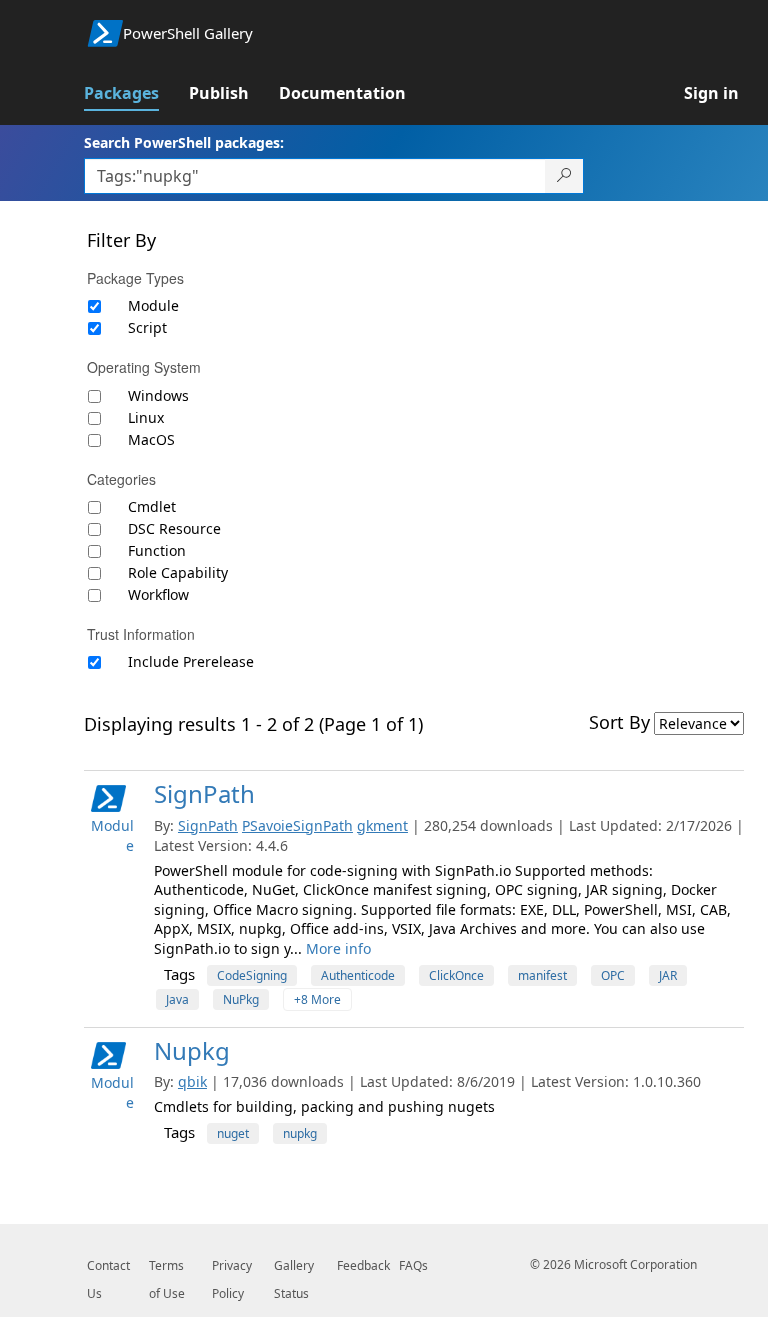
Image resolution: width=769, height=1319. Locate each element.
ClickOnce (456, 975)
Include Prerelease (191, 661)
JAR (668, 975)
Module (153, 305)
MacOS (151, 439)
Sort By (619, 722)
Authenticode (358, 975)
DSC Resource (174, 528)
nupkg (300, 1133)
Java (177, 999)
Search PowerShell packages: (184, 142)
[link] (136, 93)
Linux (146, 417)
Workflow (158, 594)
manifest (542, 975)
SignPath (204, 793)
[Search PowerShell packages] (564, 176)
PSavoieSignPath (297, 825)
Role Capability (178, 572)
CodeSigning (252, 975)
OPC (613, 975)
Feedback (363, 1265)
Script (147, 327)
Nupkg (192, 1050)
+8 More (317, 999)
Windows (158, 395)
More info (338, 948)
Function (157, 550)
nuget (233, 1133)
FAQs (413, 1265)
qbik (192, 1081)
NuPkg (241, 999)
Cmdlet (152, 506)
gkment (382, 825)
